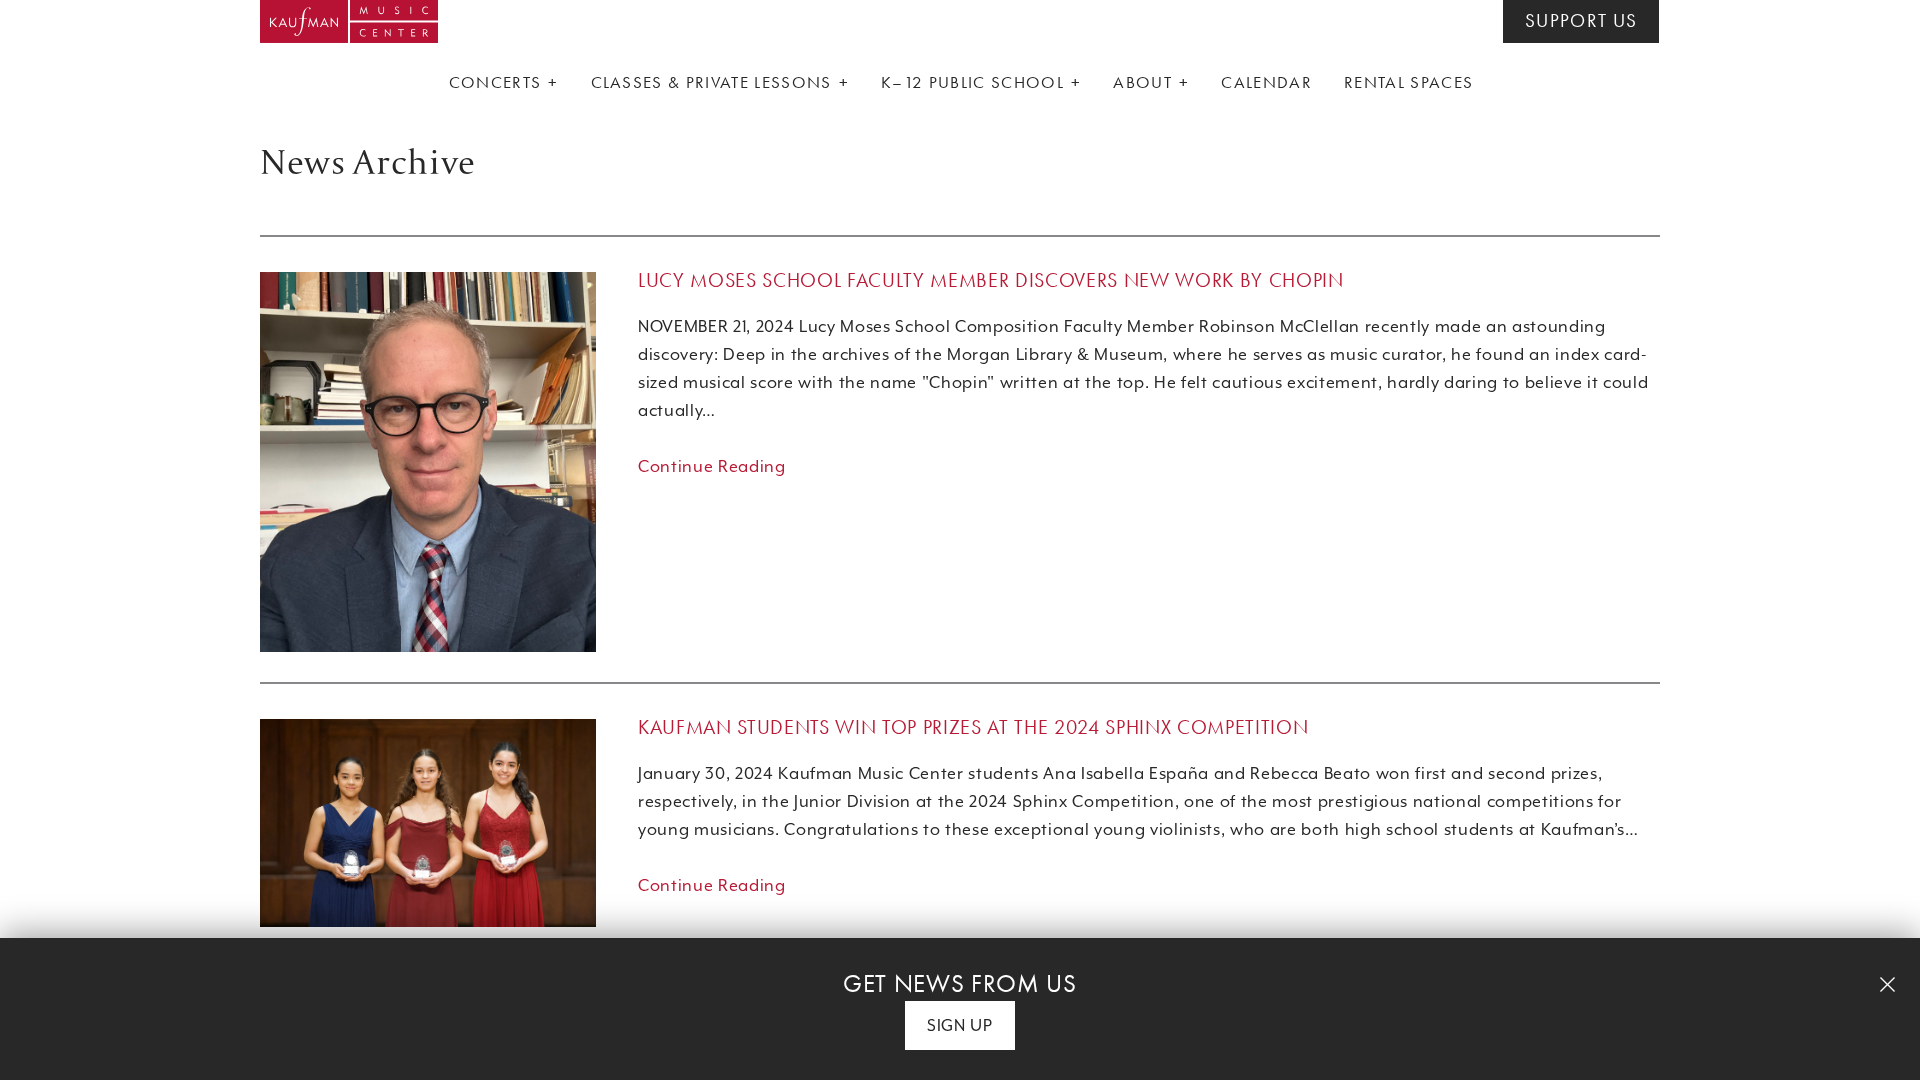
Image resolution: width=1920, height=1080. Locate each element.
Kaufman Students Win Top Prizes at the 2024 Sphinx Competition (973, 727)
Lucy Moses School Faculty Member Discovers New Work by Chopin (991, 280)
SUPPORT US (1581, 21)
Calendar (1266, 82)
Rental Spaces (1408, 82)
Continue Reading (712, 466)
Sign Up (960, 1025)
